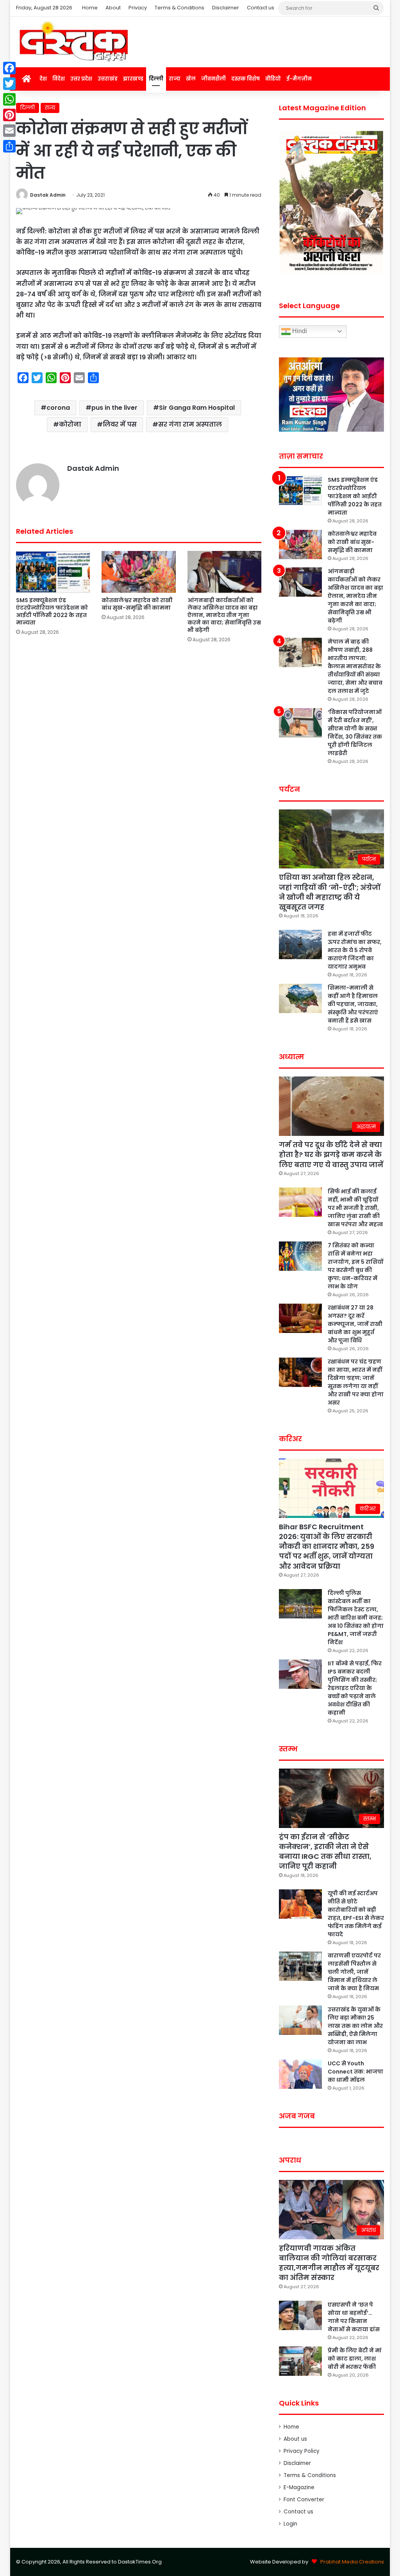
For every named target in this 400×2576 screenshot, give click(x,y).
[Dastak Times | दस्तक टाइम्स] (73, 42)
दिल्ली (156, 79)
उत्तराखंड (108, 79)
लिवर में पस (120, 424)
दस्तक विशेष (246, 79)
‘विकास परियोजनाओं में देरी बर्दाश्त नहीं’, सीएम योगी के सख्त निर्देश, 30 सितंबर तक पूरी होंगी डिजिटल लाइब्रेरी (355, 733)
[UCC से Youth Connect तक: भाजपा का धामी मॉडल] (300, 2074)
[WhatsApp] (9, 99)
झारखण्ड (133, 79)
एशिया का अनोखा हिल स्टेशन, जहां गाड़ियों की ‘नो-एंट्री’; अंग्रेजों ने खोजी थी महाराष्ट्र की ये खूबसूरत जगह (330, 892)
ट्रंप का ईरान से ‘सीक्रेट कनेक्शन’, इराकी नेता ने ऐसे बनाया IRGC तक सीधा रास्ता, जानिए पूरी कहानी (325, 1852)
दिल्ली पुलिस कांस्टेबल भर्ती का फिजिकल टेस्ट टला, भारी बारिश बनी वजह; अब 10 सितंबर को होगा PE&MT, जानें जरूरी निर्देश (356, 1618)
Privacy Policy (302, 2451)
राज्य (175, 79)
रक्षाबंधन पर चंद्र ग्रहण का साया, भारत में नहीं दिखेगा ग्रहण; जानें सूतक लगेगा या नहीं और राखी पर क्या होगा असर (356, 1382)
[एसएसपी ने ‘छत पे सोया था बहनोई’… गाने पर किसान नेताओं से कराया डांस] (300, 2315)
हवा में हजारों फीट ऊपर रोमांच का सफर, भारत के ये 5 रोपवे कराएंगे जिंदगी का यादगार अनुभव (355, 950)
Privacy (138, 8)
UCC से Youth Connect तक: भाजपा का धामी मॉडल (355, 2072)
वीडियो (273, 79)
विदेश (59, 79)
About (113, 8)
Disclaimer (226, 8)
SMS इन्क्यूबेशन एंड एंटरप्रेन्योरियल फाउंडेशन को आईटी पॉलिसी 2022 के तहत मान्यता (52, 611)
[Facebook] (9, 68)
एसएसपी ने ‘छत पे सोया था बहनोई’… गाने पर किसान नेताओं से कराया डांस (354, 2317)
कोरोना (70, 424)
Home (90, 8)
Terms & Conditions (179, 8)
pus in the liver (114, 408)
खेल (191, 79)
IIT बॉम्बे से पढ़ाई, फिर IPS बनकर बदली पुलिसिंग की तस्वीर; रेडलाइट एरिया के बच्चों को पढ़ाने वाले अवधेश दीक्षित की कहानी (355, 1688)
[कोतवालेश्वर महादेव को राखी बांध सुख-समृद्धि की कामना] (139, 572)
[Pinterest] (9, 115)
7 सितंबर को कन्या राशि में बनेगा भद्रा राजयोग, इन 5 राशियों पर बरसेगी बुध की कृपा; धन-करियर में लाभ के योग (355, 1266)
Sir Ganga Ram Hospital (197, 408)
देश (43, 79)
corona (58, 408)
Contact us (261, 8)
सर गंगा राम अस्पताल (190, 424)
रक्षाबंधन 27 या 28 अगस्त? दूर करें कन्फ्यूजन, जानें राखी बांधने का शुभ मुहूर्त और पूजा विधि (355, 1324)
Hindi (299, 331)
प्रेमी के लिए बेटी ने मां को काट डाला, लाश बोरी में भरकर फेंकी (355, 2359)
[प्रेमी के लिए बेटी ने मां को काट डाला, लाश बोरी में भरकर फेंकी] (300, 2361)
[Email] (9, 131)
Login (290, 2524)
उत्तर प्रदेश (81, 79)
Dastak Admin (48, 195)
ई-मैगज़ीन (299, 79)
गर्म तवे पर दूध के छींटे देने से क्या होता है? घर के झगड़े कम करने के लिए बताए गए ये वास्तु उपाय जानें (331, 1154)
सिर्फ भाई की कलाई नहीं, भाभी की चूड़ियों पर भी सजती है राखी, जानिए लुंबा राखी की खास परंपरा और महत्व (355, 1208)
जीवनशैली (213, 79)
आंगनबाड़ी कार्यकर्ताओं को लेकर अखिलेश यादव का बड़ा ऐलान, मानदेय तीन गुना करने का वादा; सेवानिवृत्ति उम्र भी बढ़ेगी (224, 615)
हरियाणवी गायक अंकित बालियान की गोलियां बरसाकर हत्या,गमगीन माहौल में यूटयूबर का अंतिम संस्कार (329, 2263)
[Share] (9, 146)
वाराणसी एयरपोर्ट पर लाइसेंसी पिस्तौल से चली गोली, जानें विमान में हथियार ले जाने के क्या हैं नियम (354, 1972)
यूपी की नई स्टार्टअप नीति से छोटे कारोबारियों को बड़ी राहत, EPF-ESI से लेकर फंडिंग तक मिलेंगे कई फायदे (356, 1914)
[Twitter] (9, 84)
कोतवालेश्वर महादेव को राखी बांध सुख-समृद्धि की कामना (137, 604)
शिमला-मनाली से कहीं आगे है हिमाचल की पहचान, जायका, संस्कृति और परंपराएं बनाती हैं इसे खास (353, 1004)
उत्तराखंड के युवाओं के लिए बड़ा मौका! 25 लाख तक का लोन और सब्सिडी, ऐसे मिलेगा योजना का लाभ (355, 2026)
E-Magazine (299, 2487)
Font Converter (304, 2500)
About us (295, 2439)
